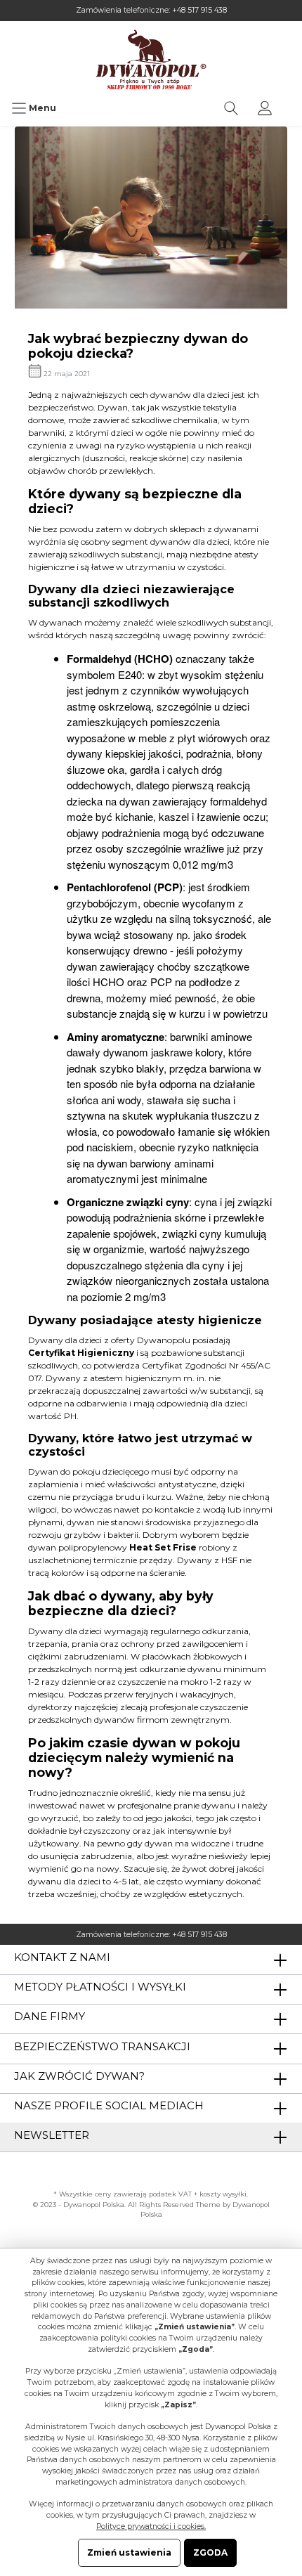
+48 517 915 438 (199, 10)
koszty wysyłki (223, 2194)
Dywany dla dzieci (65, 1340)
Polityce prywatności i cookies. (151, 2526)
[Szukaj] (231, 108)
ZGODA (210, 2552)
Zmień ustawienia (129, 2552)
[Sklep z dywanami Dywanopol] (151, 59)
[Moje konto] (265, 108)
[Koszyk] (291, 101)
